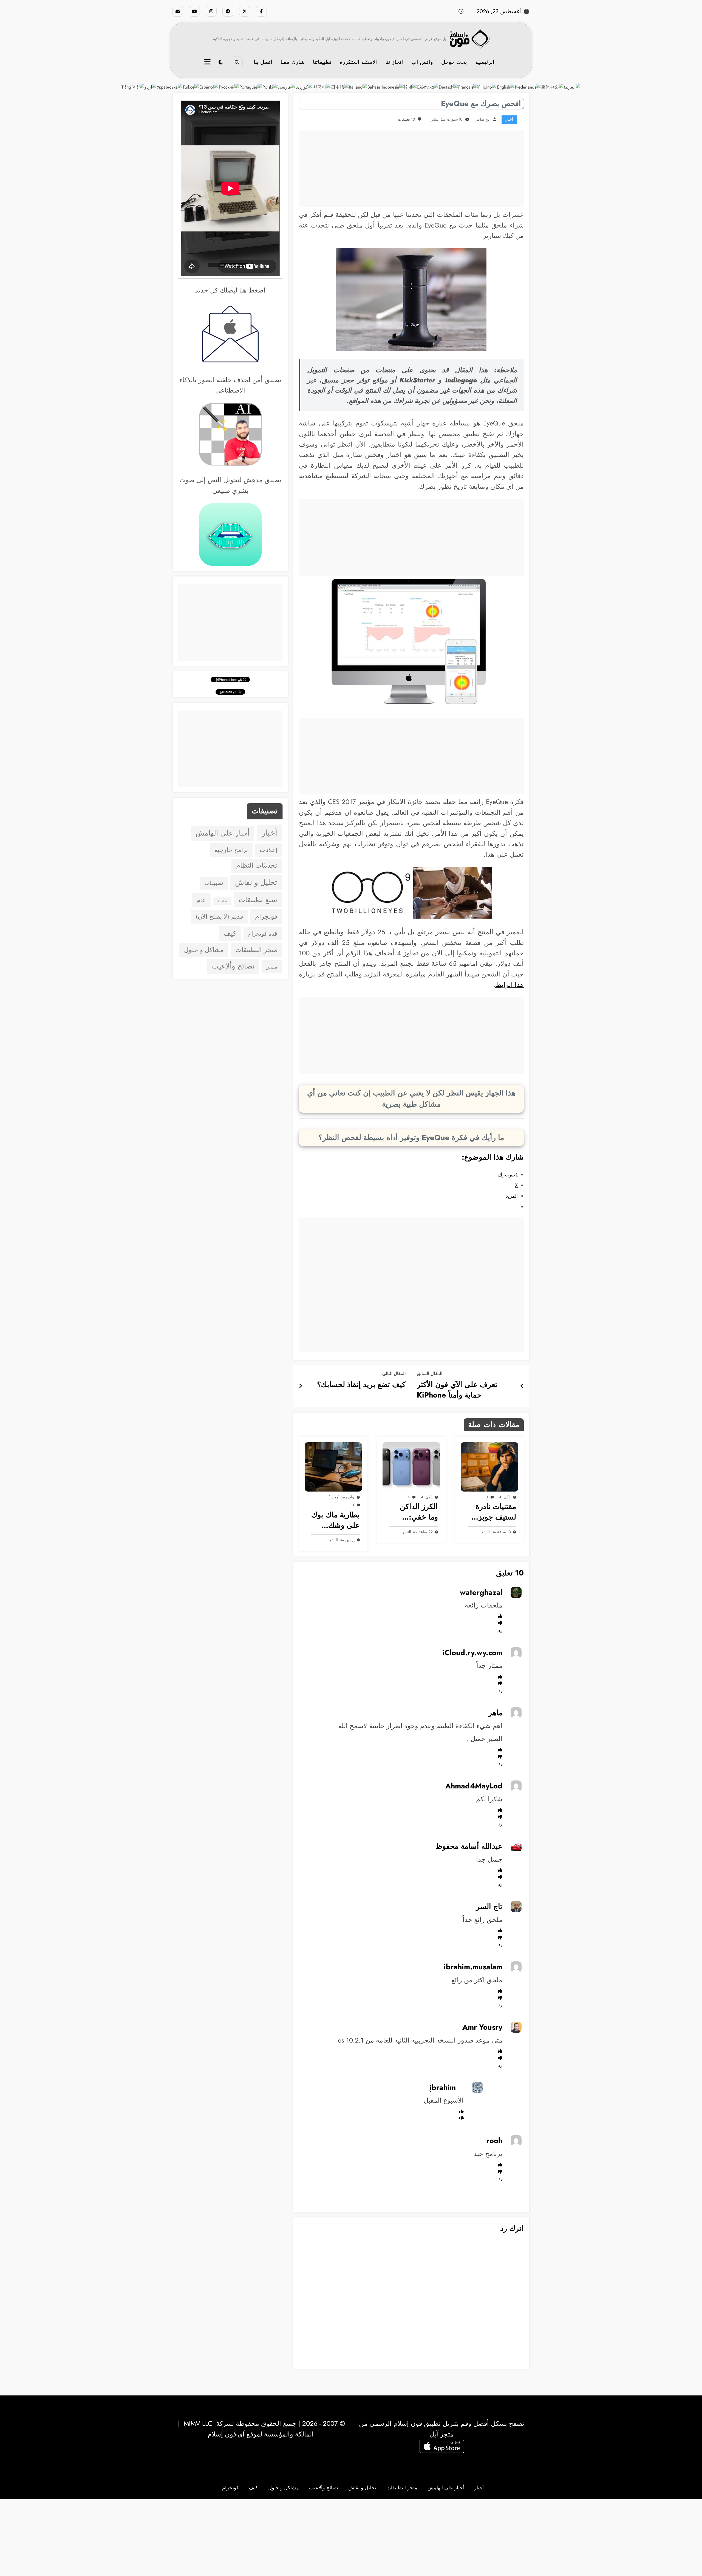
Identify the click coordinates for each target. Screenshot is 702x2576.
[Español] (209, 87)
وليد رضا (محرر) (341, 1497)
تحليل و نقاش (256, 882)
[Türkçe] (191, 87)
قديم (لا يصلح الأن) (220, 917)
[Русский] (229, 87)
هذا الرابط (509, 985)
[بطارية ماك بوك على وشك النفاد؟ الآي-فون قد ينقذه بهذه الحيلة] (333, 1467)
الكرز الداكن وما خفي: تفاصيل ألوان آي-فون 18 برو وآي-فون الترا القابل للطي (415, 1512)
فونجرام (266, 916)
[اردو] (151, 87)
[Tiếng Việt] (133, 87)
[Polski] (270, 87)
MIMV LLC (198, 2423)
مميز (272, 967)
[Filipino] (488, 87)
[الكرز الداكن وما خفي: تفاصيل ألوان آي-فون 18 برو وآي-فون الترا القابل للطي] (411, 1467)
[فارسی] (287, 87)
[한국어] (322, 87)
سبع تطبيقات (258, 900)
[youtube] (194, 11)
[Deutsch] (448, 87)
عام (201, 900)
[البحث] (237, 62)
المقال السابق (430, 1374)
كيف (230, 933)
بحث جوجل (454, 62)
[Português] (251, 87)
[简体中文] (552, 87)
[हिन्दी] (411, 87)
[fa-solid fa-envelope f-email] (178, 11)
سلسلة (222, 901)
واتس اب (422, 62)
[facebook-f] (261, 11)
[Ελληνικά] (428, 87)
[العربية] (572, 87)
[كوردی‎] (304, 87)
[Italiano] (358, 87)
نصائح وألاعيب (233, 966)
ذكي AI (505, 1497)
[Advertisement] (411, 169)
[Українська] (170, 87)
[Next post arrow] (301, 1386)
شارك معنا (293, 62)
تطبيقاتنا (322, 62)
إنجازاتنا (394, 62)
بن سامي (482, 119)
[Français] (468, 87)
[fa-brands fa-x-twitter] (245, 11)
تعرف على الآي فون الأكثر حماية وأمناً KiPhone (457, 1390)
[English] (506, 87)
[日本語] (340, 87)
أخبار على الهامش (223, 833)
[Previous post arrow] (522, 1386)
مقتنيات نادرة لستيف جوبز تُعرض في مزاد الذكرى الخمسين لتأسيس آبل (493, 1512)
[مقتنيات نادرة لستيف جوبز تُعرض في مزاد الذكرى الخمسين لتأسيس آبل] (489, 1467)
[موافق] (500, 1616)
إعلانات (268, 850)
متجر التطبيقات (256, 950)
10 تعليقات (406, 119)
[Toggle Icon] (208, 63)
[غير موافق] (500, 1623)
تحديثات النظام (257, 865)
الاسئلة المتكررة (358, 62)
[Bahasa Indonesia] (386, 87)
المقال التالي (394, 1374)
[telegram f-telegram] (228, 11)
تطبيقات (214, 883)
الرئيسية (485, 62)
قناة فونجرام (263, 934)
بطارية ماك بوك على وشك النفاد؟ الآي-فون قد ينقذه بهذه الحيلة (336, 1520)
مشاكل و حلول (204, 950)
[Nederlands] (528, 87)
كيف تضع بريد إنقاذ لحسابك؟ (361, 1385)
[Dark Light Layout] (221, 62)
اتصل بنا (263, 62)
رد (500, 1630)
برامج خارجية (231, 850)
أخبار (509, 119)
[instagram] (211, 11)
